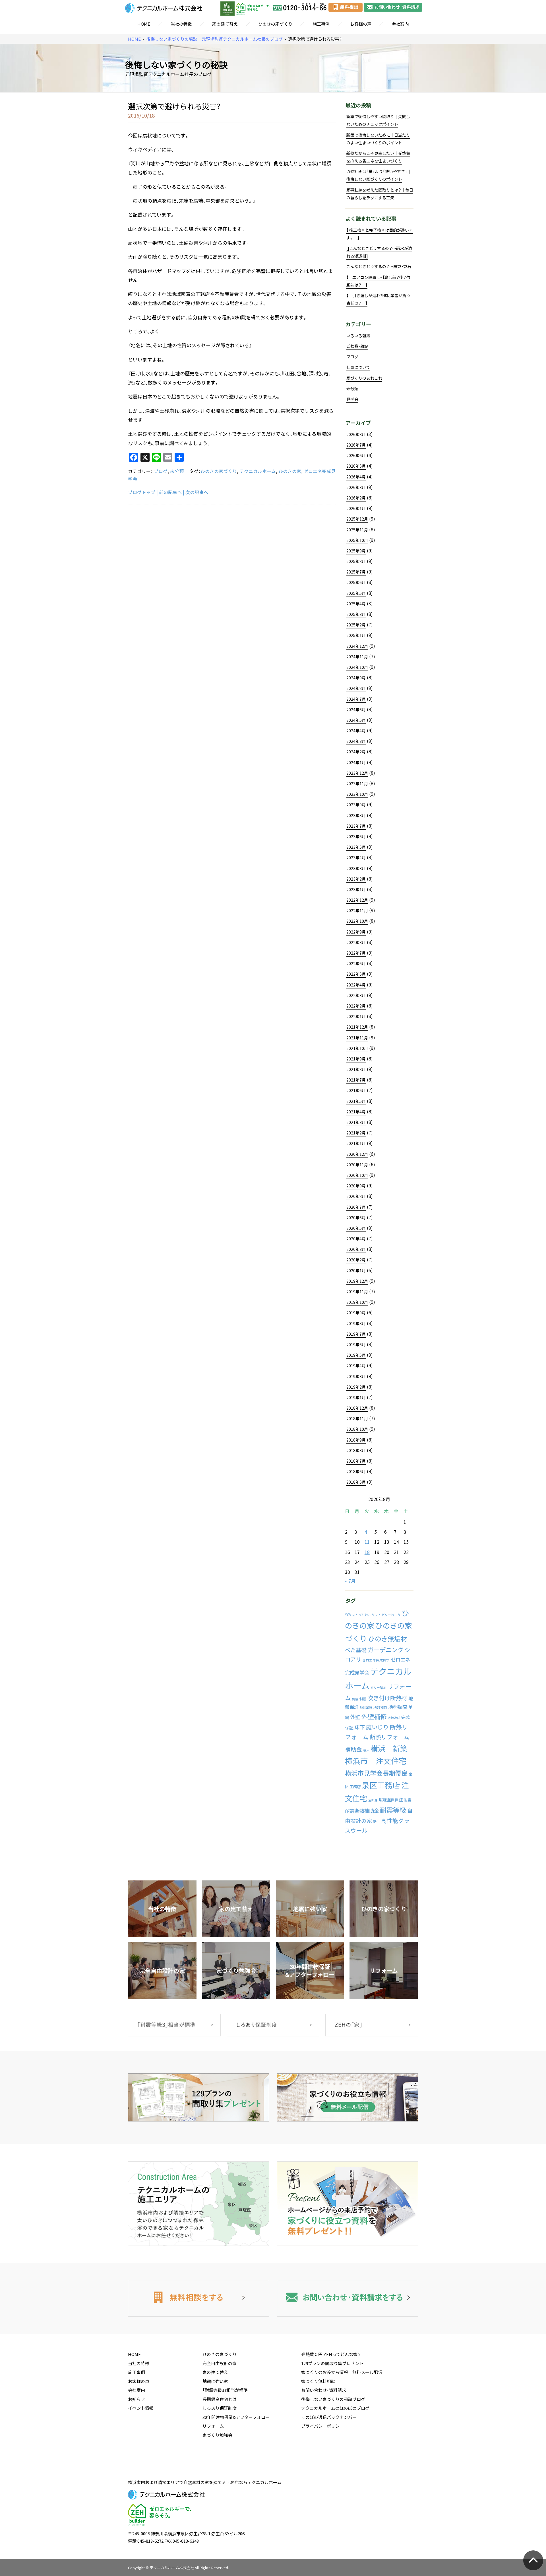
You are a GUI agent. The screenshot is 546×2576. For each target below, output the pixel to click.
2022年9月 (356, 932)
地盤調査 (398, 1707)
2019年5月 (356, 1355)
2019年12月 (357, 1281)
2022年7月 (356, 953)
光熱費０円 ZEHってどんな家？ (331, 2354)
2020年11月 (357, 1165)
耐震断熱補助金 (362, 1811)
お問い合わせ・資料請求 (324, 2390)
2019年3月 (356, 1376)
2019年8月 (356, 1323)
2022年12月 (357, 900)
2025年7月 (356, 572)
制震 (363, 1699)
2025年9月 (356, 551)
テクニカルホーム (258, 471)
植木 (366, 1750)
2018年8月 (356, 1450)
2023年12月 (357, 773)
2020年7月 (356, 1207)
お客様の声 (361, 24)
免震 (355, 1699)
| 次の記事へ (196, 492)
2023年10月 (357, 794)
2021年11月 (357, 1038)
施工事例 (321, 24)
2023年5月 (356, 847)
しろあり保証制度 (220, 2408)
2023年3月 (356, 868)
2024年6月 (356, 710)
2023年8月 (356, 815)
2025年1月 (356, 635)
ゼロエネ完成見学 (376, 1660)
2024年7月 (356, 699)
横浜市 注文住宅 (376, 1761)
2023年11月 (357, 784)
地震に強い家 (215, 2381)
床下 (360, 1727)
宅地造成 (394, 1718)
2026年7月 (356, 445)
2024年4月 (356, 731)
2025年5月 (356, 593)
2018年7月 (356, 1461)
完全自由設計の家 (220, 2363)
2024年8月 (356, 688)
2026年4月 (356, 477)
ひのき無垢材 (388, 1638)
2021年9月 (356, 1059)
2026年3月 (356, 487)
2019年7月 (356, 1334)
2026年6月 (356, 455)
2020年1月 (356, 1270)
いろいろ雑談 (358, 336)
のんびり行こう (363, 1615)
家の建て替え (225, 24)
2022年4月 (356, 985)
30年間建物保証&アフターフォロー (236, 2417)
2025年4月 (356, 604)
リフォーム (213, 2426)
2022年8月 (356, 942)
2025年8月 (356, 561)
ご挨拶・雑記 (357, 346)
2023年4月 (356, 858)
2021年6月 (356, 1090)
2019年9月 (356, 1313)
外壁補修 (374, 1716)
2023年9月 (356, 805)
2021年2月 (356, 1133)
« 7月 (350, 1581)
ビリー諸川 (378, 1688)
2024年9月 (356, 678)
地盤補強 (380, 1707)
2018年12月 (357, 1408)
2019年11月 (357, 1292)
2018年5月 (356, 1482)
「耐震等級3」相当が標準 (225, 2390)
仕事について (358, 367)
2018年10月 (357, 1429)
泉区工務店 (381, 1785)
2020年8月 (356, 1196)
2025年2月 (356, 625)
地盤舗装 (366, 1708)
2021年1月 (356, 1143)
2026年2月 (356, 498)
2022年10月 (357, 921)
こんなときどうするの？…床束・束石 (379, 266)
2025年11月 (357, 530)
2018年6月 (356, 1471)
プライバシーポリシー (322, 2426)
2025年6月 (356, 582)
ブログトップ (142, 492)
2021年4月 (356, 1112)
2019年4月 (356, 1366)
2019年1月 (356, 1397)
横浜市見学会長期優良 (376, 1773)
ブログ (161, 471)
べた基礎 (356, 1650)
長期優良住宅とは (220, 2399)
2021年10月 (357, 1048)
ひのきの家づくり (275, 24)
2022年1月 (356, 1016)
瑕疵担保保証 (391, 1800)
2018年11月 (357, 1418)
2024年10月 (357, 667)
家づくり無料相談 (318, 2381)
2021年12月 (357, 1027)
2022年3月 (356, 995)
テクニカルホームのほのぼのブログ (335, 2408)
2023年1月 (356, 889)
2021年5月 (356, 1101)
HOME (144, 24)
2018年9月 (356, 1440)
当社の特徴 (181, 24)
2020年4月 (356, 1239)
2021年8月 (356, 1069)
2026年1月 (356, 508)
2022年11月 (357, 910)
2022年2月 (356, 1006)
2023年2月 (356, 879)
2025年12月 (357, 519)
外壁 (355, 1717)
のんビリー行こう (388, 1615)
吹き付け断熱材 (387, 1698)
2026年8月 (356, 434)
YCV (348, 1615)
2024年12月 (357, 646)
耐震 (408, 1800)
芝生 (377, 1822)
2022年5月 (356, 974)
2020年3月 (356, 1249)
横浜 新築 (389, 1748)
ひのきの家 (290, 471)
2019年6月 (356, 1344)
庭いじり (377, 1727)
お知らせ (136, 2399)
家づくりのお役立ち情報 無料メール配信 (342, 2372)
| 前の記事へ (169, 492)
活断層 (373, 1800)
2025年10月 (357, 540)
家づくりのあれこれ (364, 378)
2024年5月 (356, 720)
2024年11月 (357, 657)
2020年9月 (356, 1186)
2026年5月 (356, 466)
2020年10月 (357, 1175)
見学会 (352, 399)
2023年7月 (356, 826)
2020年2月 (356, 1260)
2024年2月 (356, 752)
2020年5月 (356, 1228)
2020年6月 (356, 1218)
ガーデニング (386, 1650)
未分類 (177, 471)
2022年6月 (356, 963)
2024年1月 (356, 762)
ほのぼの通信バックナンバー (329, 2417)
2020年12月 (357, 1154)
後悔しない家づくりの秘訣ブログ (333, 2399)
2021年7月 (356, 1080)
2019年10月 (357, 1302)
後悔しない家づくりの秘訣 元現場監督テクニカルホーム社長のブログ (214, 39)
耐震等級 (393, 1810)
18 (367, 1552)
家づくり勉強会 (217, 2435)
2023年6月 (356, 836)
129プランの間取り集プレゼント (332, 2363)
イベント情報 (141, 2408)
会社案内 (400, 24)
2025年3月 (356, 614)
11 (367, 1542)
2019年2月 (356, 1387)
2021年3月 (356, 1122)
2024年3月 (356, 741)
